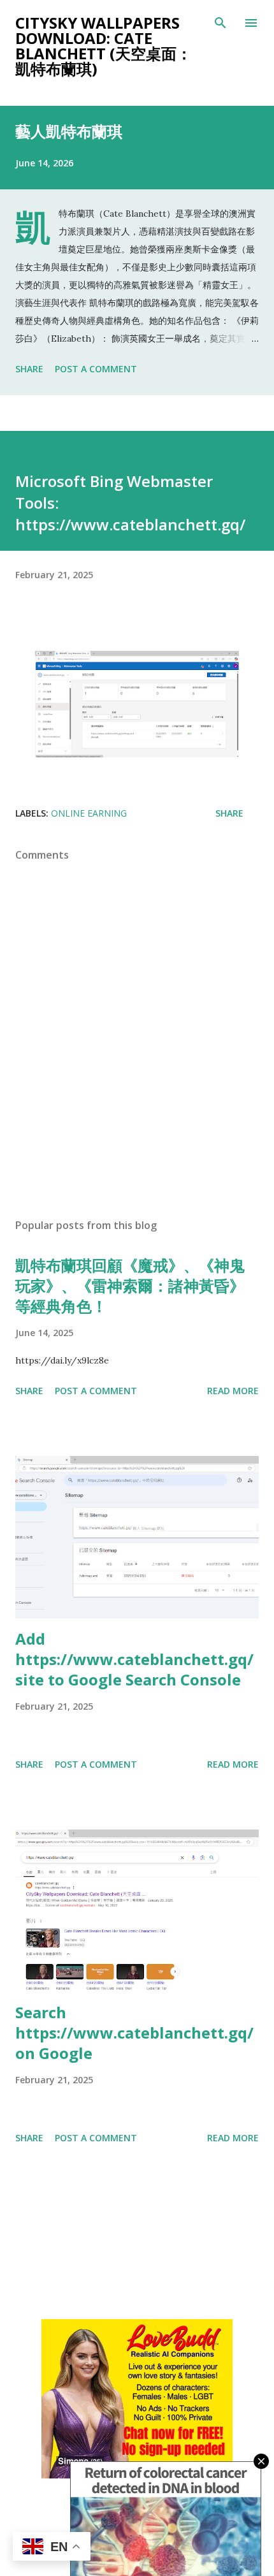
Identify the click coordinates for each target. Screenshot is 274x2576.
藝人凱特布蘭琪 (69, 131)
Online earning (89, 813)
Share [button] (29, 369)
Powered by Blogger (145, 2523)
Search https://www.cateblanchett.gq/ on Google (134, 2033)
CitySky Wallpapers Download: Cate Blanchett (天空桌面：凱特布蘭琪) (104, 46)
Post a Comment (96, 369)
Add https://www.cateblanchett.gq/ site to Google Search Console (134, 1659)
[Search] (220, 23)
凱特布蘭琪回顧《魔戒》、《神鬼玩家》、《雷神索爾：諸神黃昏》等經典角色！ (130, 1285)
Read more (233, 1391)
